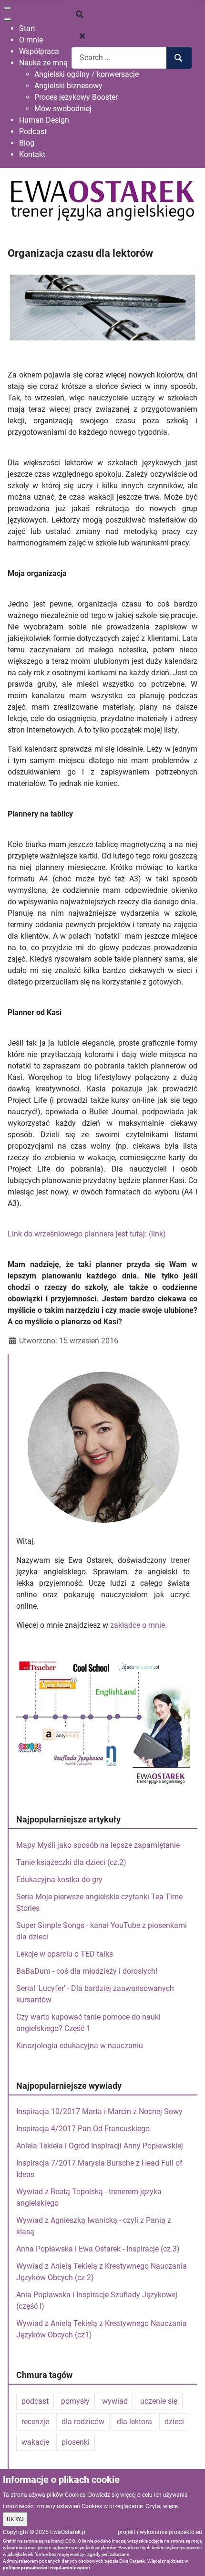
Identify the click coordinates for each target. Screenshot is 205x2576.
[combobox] (119, 58)
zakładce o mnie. (138, 1625)
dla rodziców (83, 2422)
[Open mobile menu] (8, 8)
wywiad (115, 2401)
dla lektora (134, 2422)
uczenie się (159, 2401)
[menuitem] (27, 28)
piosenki (76, 2442)
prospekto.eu (185, 2532)
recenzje (35, 2422)
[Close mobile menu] (8, 20)
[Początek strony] (188, 2558)
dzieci (174, 2422)
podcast (35, 2401)
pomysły (75, 2401)
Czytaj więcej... (164, 2506)
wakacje (35, 2442)
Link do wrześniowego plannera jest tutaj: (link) (87, 1234)
